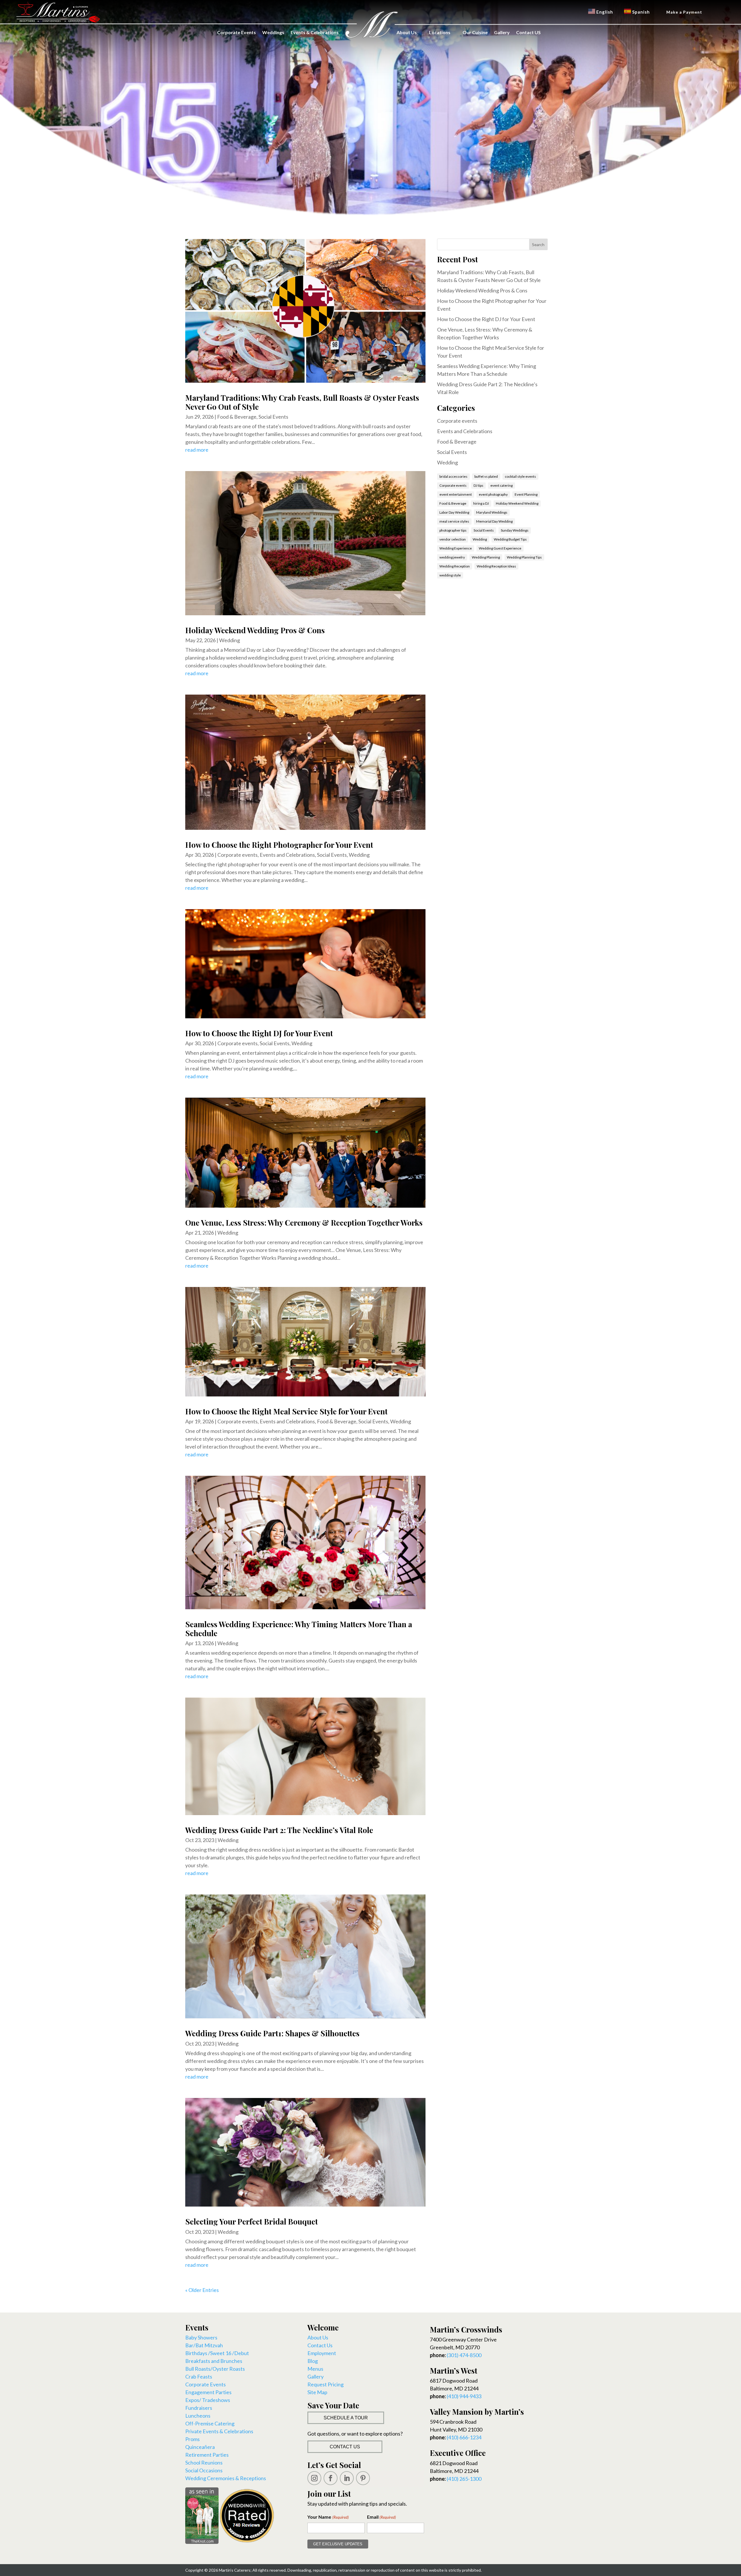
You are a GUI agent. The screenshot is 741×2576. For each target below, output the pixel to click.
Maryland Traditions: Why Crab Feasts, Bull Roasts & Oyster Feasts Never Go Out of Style (302, 402)
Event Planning (526, 494)
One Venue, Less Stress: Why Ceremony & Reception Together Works (304, 1223)
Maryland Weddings (492, 512)
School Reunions (204, 2463)
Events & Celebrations (315, 32)
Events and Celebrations (287, 855)
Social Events (273, 417)
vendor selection (453, 539)
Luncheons (198, 2416)
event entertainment (456, 494)
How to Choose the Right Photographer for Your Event (279, 845)
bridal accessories (453, 476)
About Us (407, 32)
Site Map (317, 2392)
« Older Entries (202, 2290)
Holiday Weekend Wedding (517, 503)
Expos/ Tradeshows (208, 2400)
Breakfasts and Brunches (214, 2361)
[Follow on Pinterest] (363, 2478)
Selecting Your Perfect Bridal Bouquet (252, 2221)
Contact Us (320, 2345)
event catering (501, 485)
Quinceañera (200, 2447)
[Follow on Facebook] (331, 2478)
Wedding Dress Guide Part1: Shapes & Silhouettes (272, 2033)
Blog (313, 2361)
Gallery (502, 32)
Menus (315, 2369)
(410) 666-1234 (464, 2437)
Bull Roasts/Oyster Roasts (215, 2369)
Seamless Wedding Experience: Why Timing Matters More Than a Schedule (299, 1629)
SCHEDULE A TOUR (346, 2418)
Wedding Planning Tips (524, 557)
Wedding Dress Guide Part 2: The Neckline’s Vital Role (279, 1830)
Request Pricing (325, 2384)
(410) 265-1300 (464, 2479)
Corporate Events (236, 32)
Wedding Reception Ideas (496, 566)
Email (381, 2517)
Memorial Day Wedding (494, 521)
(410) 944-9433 (464, 2396)
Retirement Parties (207, 2455)
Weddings (273, 32)
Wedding (230, 640)
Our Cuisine (475, 32)
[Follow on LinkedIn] (347, 2478)
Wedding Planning (486, 557)
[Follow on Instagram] (314, 2478)
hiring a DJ (481, 503)
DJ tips (478, 485)
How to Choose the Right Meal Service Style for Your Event (286, 1411)
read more (197, 450)
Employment (322, 2353)
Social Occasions (204, 2470)
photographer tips (453, 530)
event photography (493, 494)
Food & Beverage (237, 417)
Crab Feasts (199, 2377)
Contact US (528, 32)
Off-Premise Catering (210, 2423)
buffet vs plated (486, 476)
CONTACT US (345, 2447)
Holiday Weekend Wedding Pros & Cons (255, 630)
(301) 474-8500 (464, 2355)
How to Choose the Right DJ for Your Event (259, 1033)
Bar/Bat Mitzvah (204, 2345)
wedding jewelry (452, 557)
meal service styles (454, 521)
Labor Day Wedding (454, 512)
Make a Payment (684, 12)
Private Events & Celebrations (219, 2431)
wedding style (450, 575)
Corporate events (237, 855)
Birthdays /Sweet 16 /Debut (217, 2353)
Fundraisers (199, 2408)
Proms (192, 2439)
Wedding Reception (455, 566)
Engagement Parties (208, 2392)
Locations (440, 32)
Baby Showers (201, 2337)
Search (538, 245)
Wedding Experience (456, 548)
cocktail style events (520, 476)
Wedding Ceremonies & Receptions (226, 2478)
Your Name (328, 2517)
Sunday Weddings (515, 530)
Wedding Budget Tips (510, 539)
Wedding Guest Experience (500, 548)
